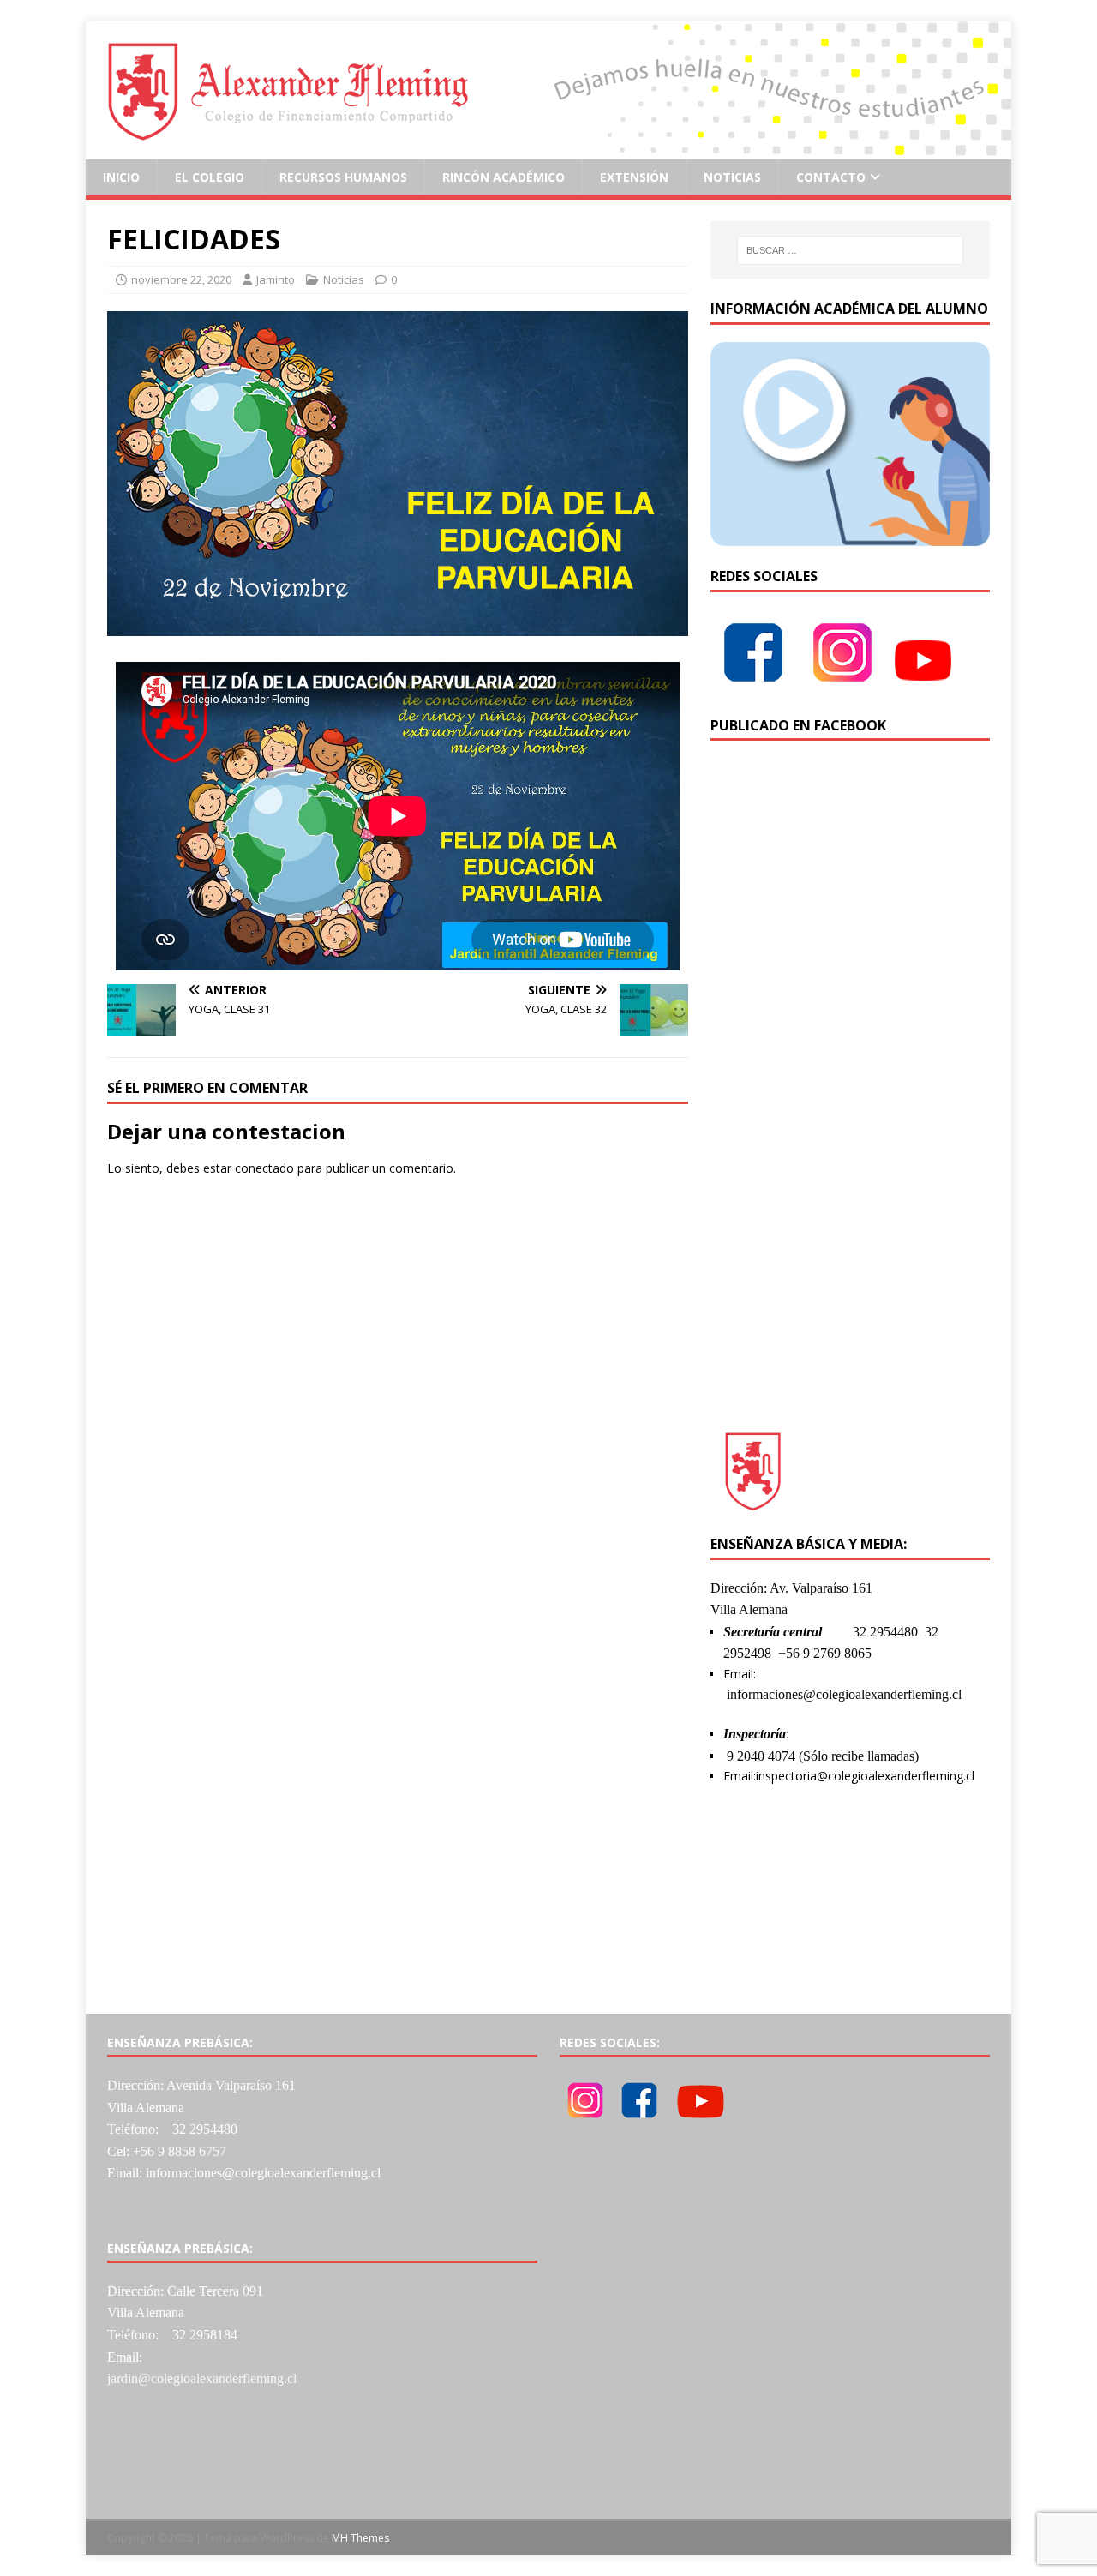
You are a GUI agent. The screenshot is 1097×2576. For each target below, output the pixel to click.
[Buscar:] (850, 250)
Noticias (732, 177)
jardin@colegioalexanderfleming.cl (202, 2378)
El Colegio (210, 177)
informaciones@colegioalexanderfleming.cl (844, 1694)
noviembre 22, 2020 (181, 279)
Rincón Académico (504, 177)
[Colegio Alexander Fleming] (548, 150)
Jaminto (276, 279)
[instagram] (842, 685)
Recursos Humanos (343, 177)
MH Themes (360, 2538)
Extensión (634, 177)
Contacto (831, 177)
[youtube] (923, 685)
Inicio (121, 177)
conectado (264, 1168)
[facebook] (753, 685)
